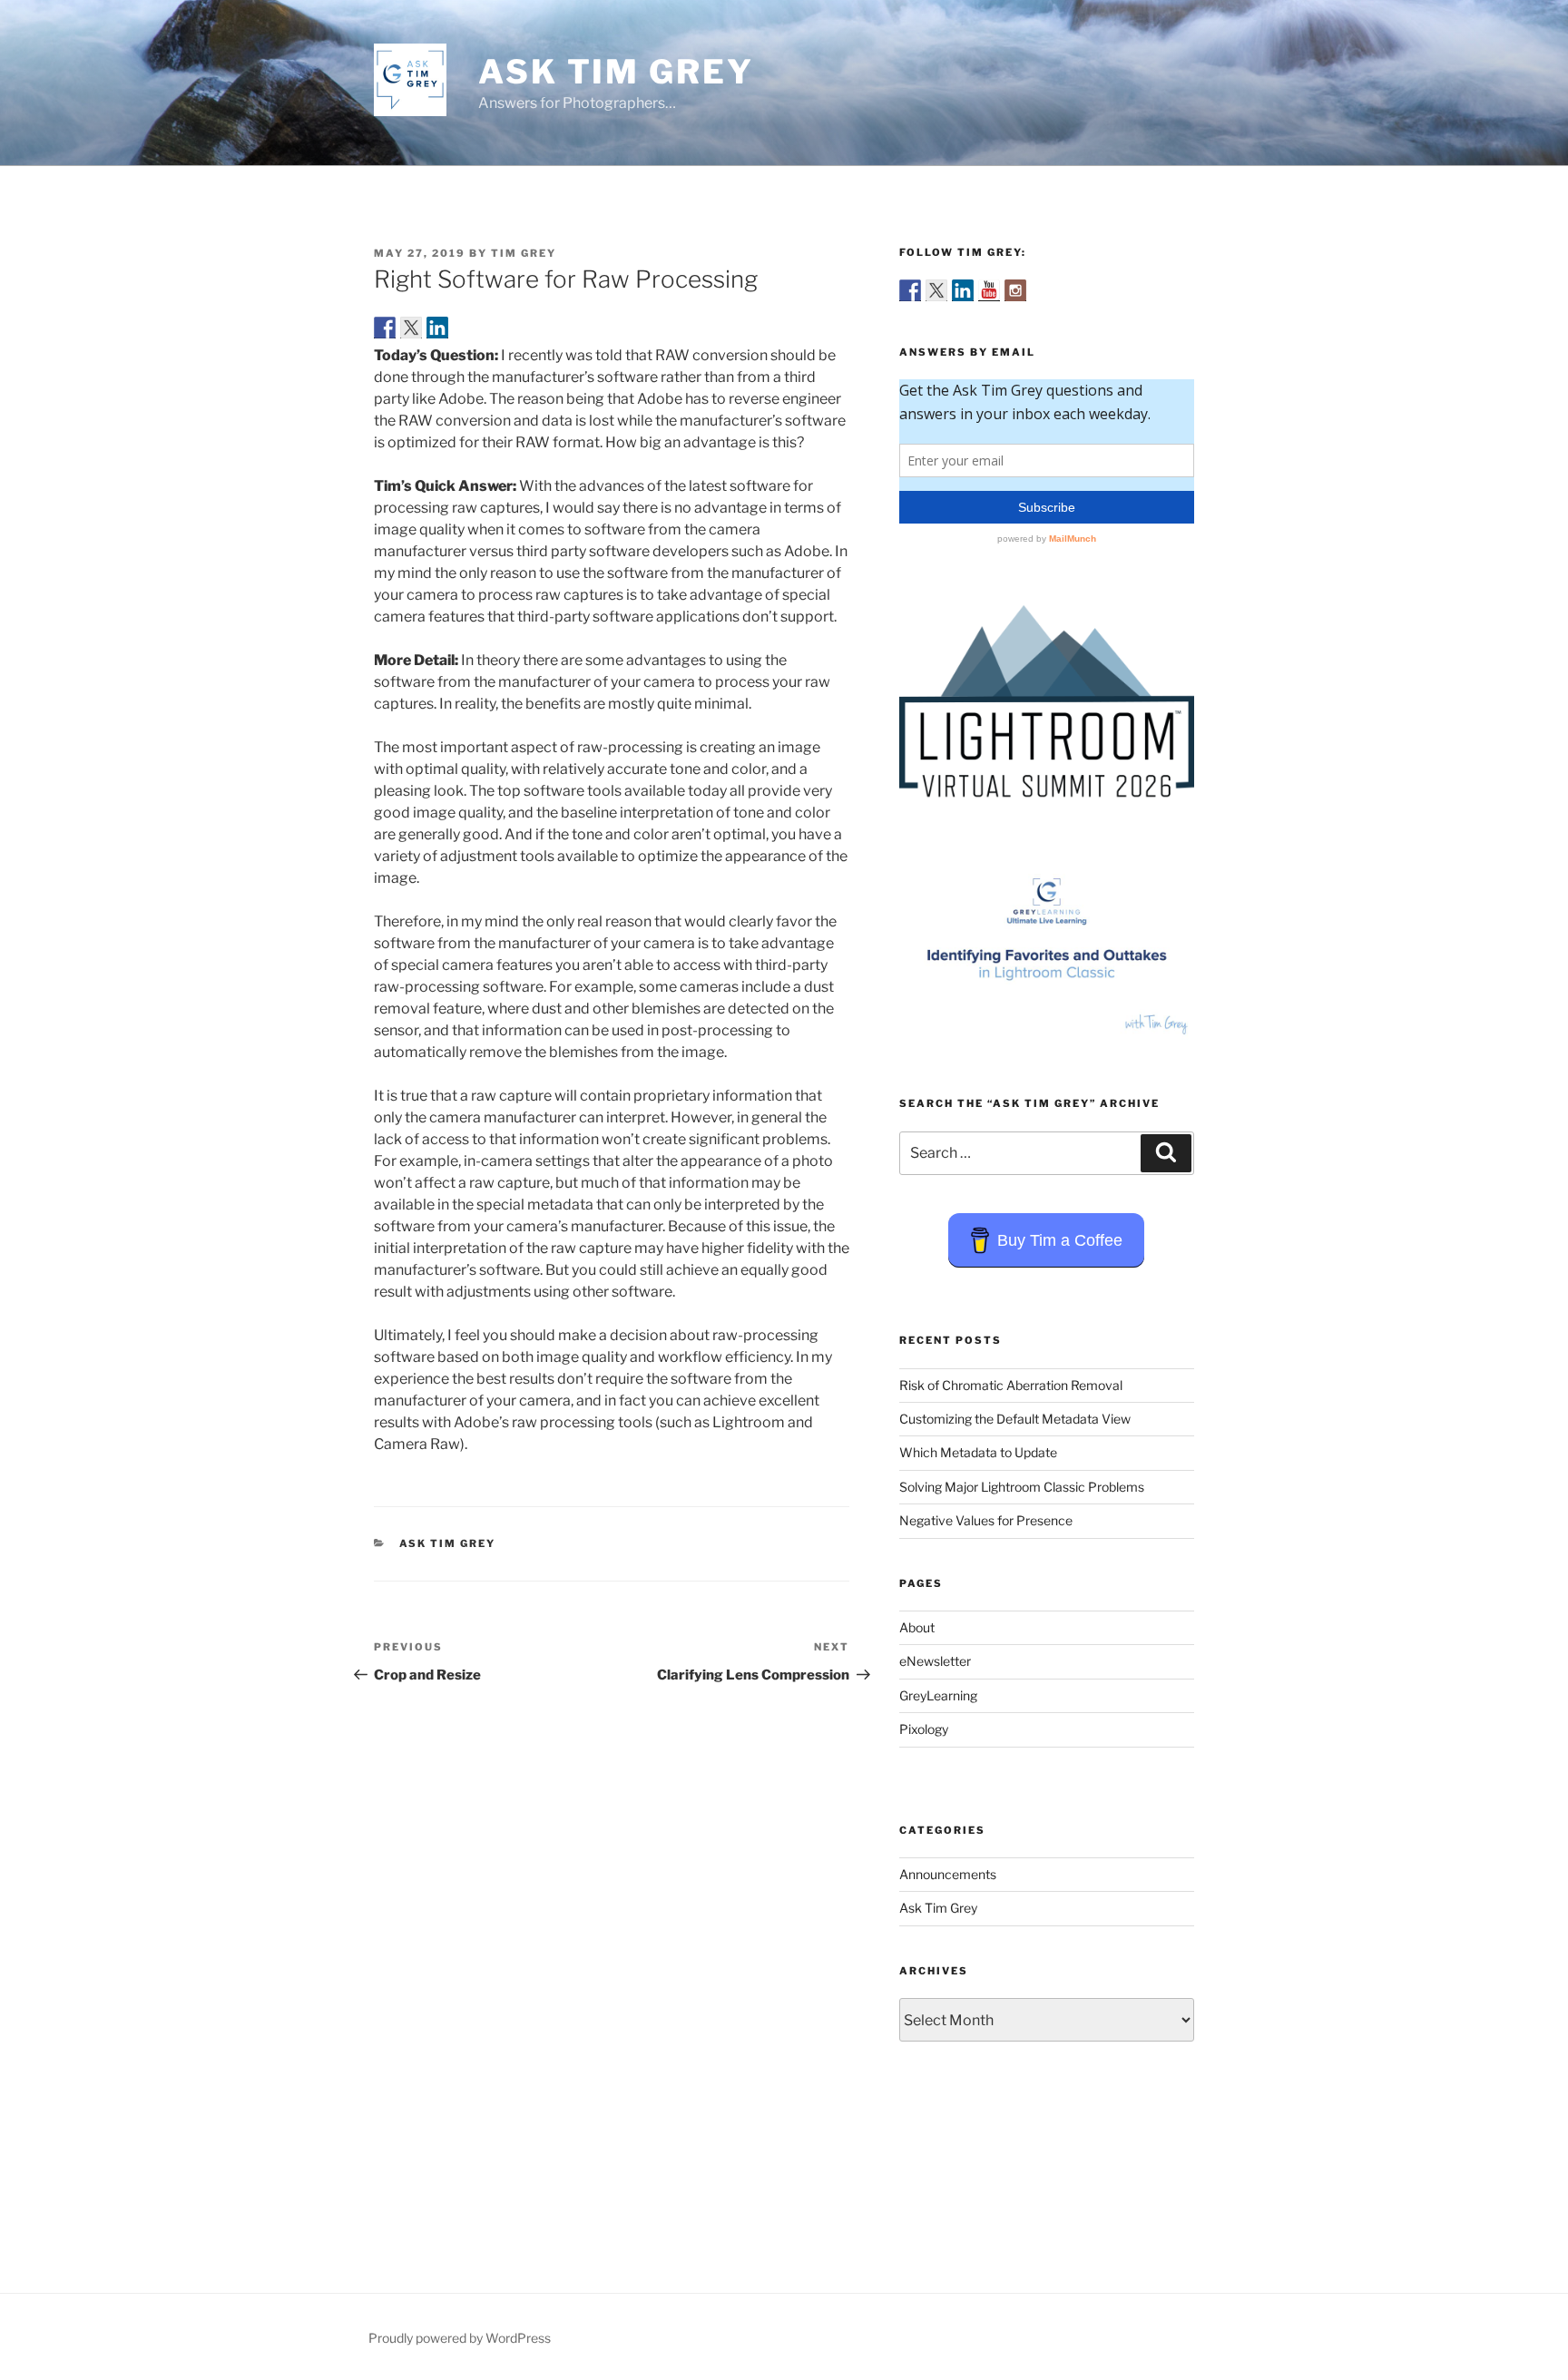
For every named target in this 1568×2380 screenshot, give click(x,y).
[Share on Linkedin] (437, 328)
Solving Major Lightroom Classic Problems (1022, 1487)
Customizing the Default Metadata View (1015, 1419)
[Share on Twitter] (411, 328)
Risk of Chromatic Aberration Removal (1011, 1385)
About (917, 1627)
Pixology (924, 1729)
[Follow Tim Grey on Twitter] (936, 290)
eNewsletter (935, 1661)
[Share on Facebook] (385, 328)
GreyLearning (938, 1695)
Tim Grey (524, 253)
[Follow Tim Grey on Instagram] (1015, 290)
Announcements (948, 1874)
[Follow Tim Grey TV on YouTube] (989, 290)
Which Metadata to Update (978, 1452)
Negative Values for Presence (986, 1520)
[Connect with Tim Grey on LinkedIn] (963, 290)
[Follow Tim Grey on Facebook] (910, 290)
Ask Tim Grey (616, 72)
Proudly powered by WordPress (460, 2338)
